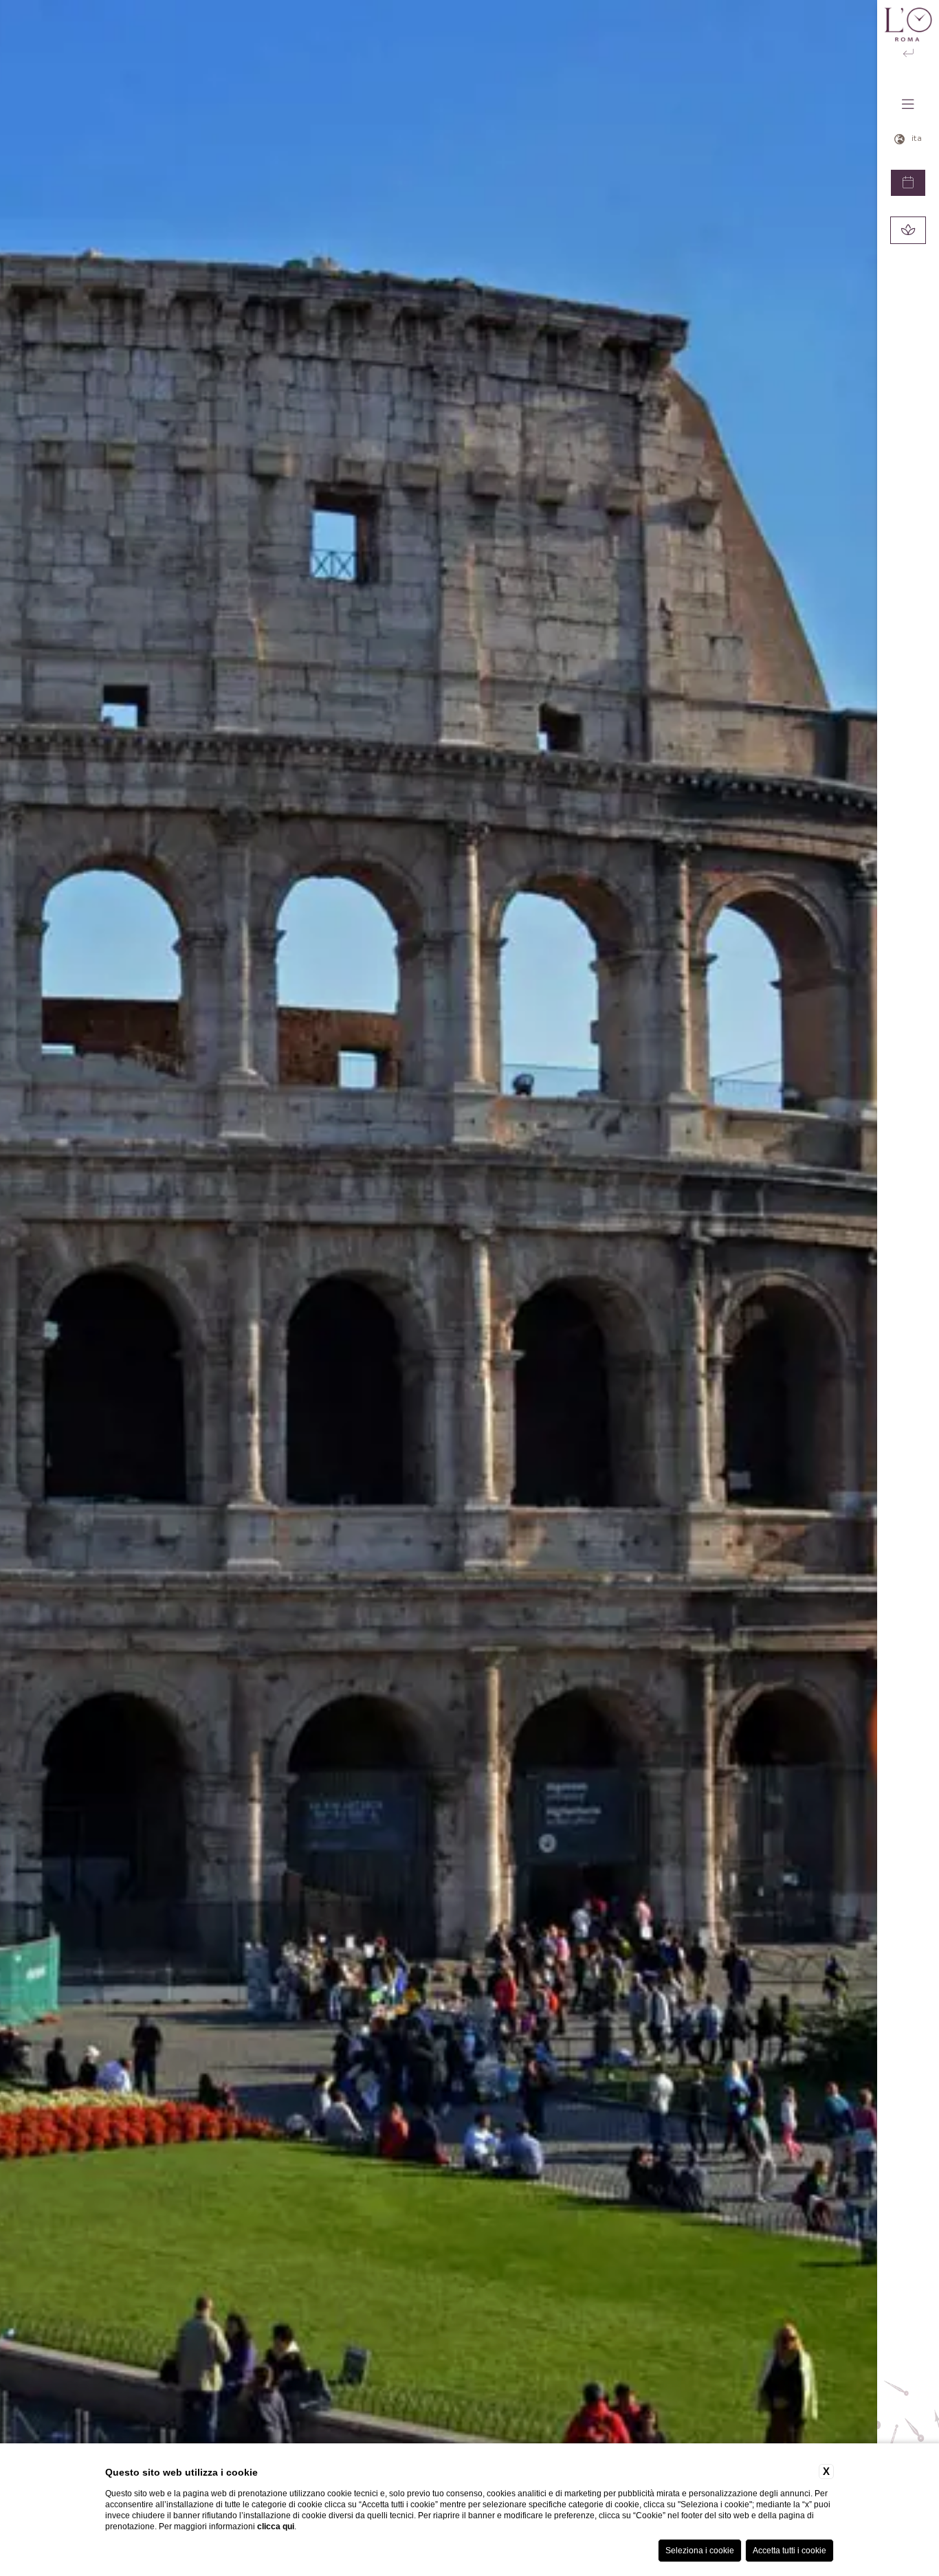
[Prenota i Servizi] (908, 230)
